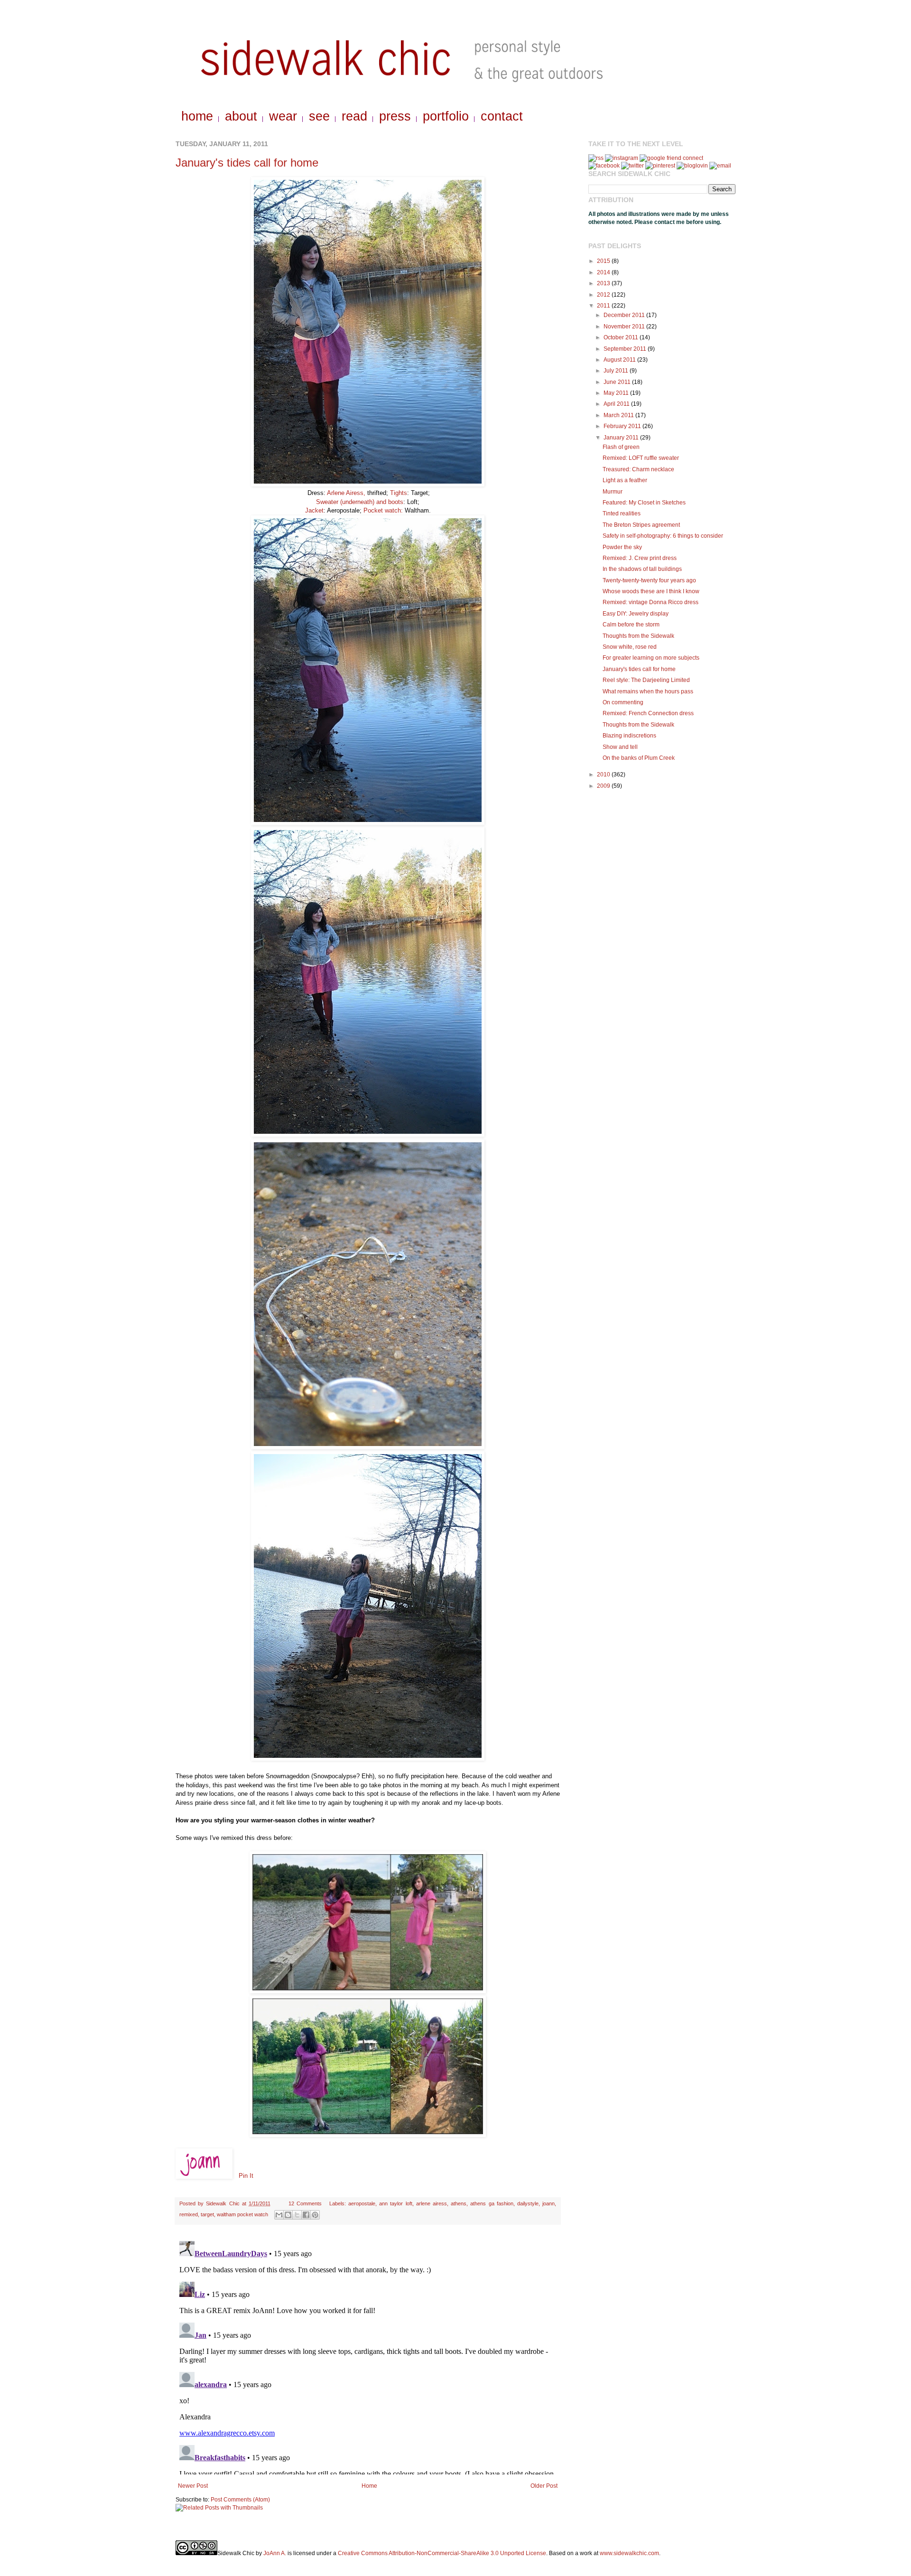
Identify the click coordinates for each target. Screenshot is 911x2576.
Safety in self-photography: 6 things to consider (663, 536)
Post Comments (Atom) (240, 2500)
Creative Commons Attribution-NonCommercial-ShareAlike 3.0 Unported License (442, 2553)
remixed (189, 2214)
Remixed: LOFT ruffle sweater (641, 458)
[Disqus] (368, 2356)
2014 (604, 272)
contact (502, 116)
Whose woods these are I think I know (651, 591)
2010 (604, 775)
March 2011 (619, 415)
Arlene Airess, (346, 493)
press (395, 116)
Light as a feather (625, 480)
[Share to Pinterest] (315, 2215)
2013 (604, 283)
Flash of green (621, 447)
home (197, 116)
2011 (604, 306)
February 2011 (623, 426)
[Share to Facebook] (306, 2215)
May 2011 (617, 393)
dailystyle (528, 2203)
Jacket (314, 510)
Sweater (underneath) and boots (360, 502)
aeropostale (362, 2203)
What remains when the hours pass (648, 691)
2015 (604, 261)
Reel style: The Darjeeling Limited (646, 680)
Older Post (544, 2486)
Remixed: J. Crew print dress (640, 558)
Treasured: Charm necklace (638, 469)
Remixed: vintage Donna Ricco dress (651, 602)
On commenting (623, 702)
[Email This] (279, 2215)
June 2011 (618, 382)
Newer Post (193, 2486)
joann (548, 2203)
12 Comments (305, 2203)
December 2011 (625, 315)
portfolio (446, 116)
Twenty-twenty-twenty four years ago (649, 580)
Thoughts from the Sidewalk (638, 636)
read (354, 116)
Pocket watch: (382, 510)
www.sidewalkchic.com (629, 2553)
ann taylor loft (395, 2203)
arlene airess (432, 2203)
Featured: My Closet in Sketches (644, 503)
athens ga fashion (492, 2203)
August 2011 (620, 360)
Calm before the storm (631, 625)
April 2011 (617, 404)
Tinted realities (622, 513)
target (207, 2214)
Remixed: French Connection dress (648, 713)
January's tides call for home (247, 163)
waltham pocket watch (242, 2214)
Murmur (613, 492)
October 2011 (622, 337)
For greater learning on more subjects (651, 658)
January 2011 (622, 438)
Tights (399, 493)
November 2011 (625, 327)
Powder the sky (622, 547)
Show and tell (620, 747)
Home (369, 2486)
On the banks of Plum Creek (639, 758)
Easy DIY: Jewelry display (636, 614)
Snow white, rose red (630, 647)
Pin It (246, 2176)
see (319, 116)
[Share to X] (297, 2215)
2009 (604, 786)
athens (459, 2203)
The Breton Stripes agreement (641, 525)
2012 (604, 295)
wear (283, 116)
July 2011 (617, 371)
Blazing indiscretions (629, 736)
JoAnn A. (275, 2553)
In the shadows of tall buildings (642, 569)
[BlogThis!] (288, 2215)
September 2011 (626, 349)
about (241, 116)
